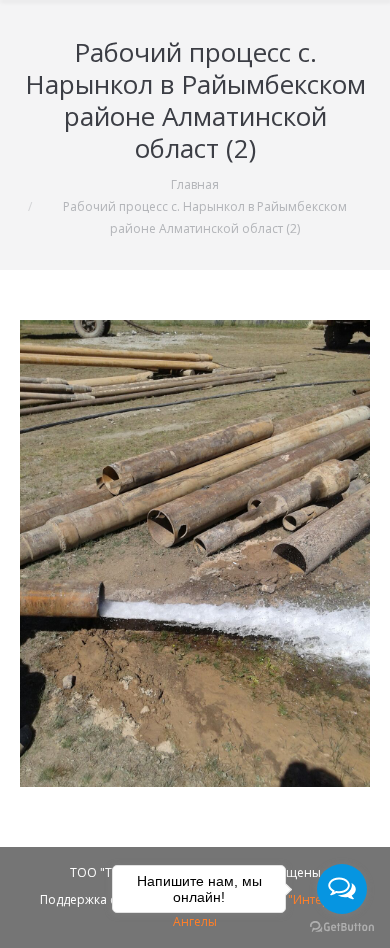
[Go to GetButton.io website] (342, 927)
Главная (195, 184)
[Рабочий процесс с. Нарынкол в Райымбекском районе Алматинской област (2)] (195, 553)
